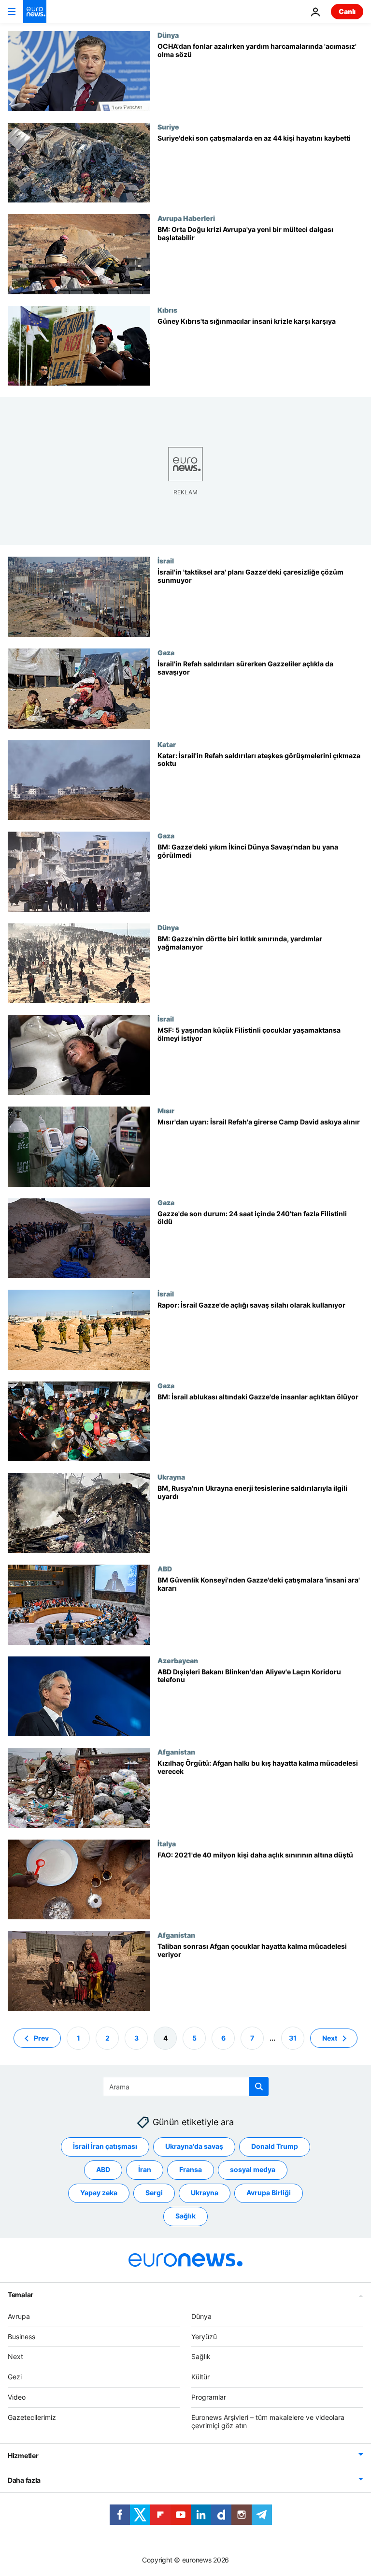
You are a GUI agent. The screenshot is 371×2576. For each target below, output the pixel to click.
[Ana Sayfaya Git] (35, 12)
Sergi (154, 2193)
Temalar (21, 2295)
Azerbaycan (178, 1660)
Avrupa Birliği (269, 2193)
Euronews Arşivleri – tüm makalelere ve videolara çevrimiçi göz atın (268, 2421)
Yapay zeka (99, 2193)
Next (330, 2037)
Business (21, 2336)
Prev (41, 2037)
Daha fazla (24, 2480)
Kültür (200, 2377)
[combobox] (186, 2087)
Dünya (168, 35)
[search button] (259, 2087)
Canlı (347, 11)
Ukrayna (171, 1477)
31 (293, 2037)
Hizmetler (23, 2455)
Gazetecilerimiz (32, 2417)
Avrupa (19, 2316)
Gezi (15, 2377)
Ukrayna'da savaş (194, 2146)
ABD (165, 1569)
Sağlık (185, 2216)
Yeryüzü (204, 2336)
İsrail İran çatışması (105, 2146)
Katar (167, 744)
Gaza (166, 652)
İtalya (167, 1843)
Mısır (166, 1110)
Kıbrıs (167, 310)
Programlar (209, 2397)
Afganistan (176, 1752)
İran (145, 2169)
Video (17, 2397)
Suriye (168, 127)
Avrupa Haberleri (186, 218)
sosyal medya (253, 2169)
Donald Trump (275, 2146)
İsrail (166, 561)
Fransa (191, 2169)
